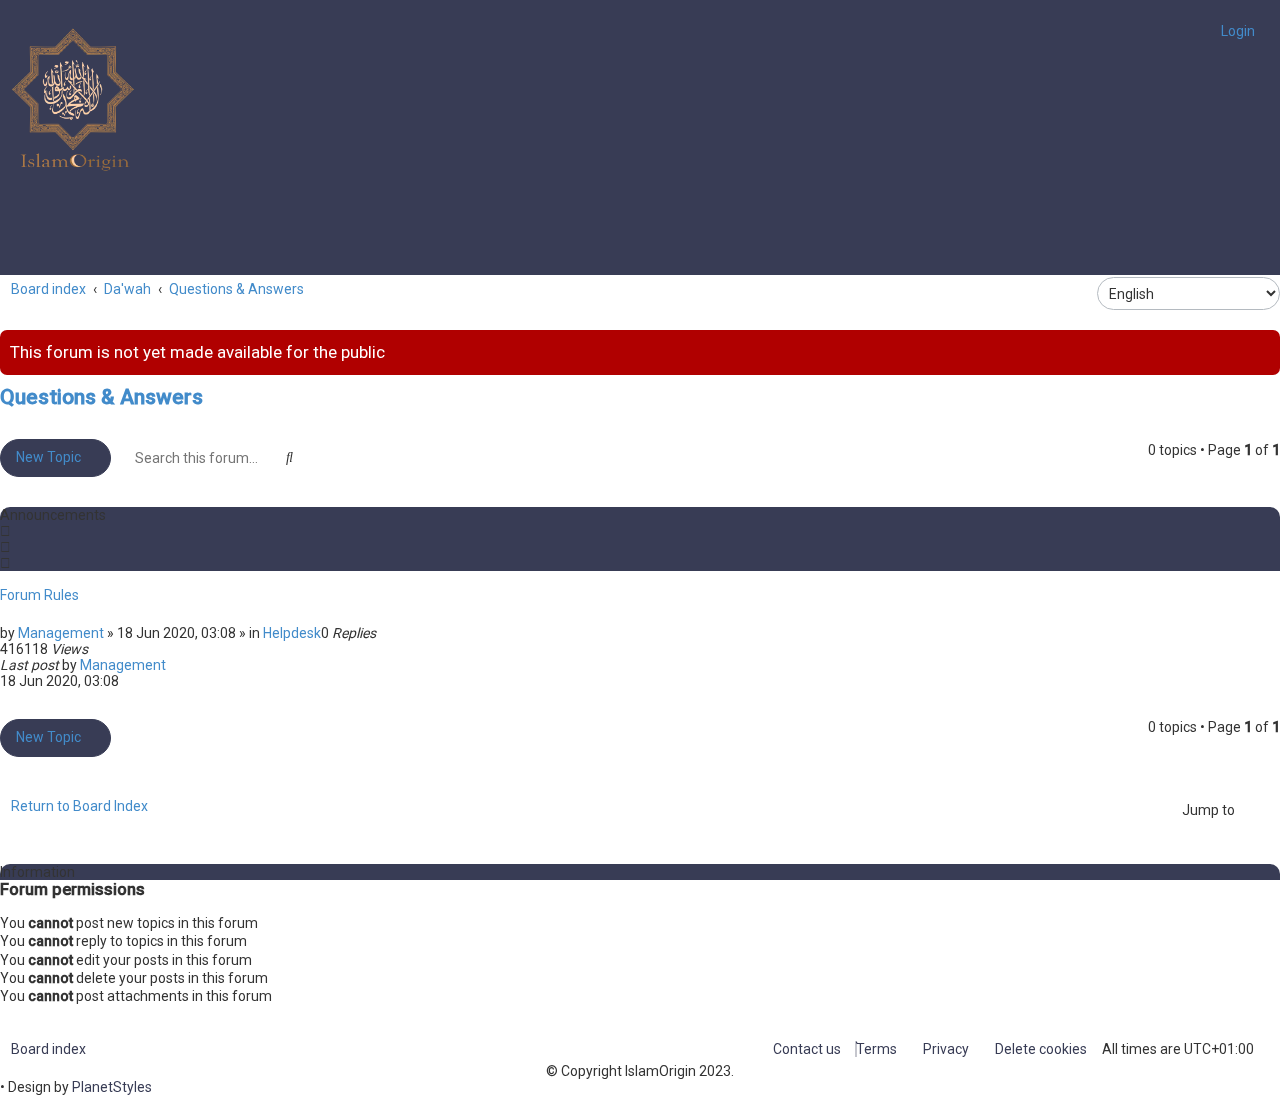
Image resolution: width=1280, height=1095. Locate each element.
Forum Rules (39, 595)
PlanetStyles (112, 1087)
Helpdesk (292, 633)
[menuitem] (1232, 31)
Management (61, 633)
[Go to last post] (174, 665)
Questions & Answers (101, 397)
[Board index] (75, 100)
